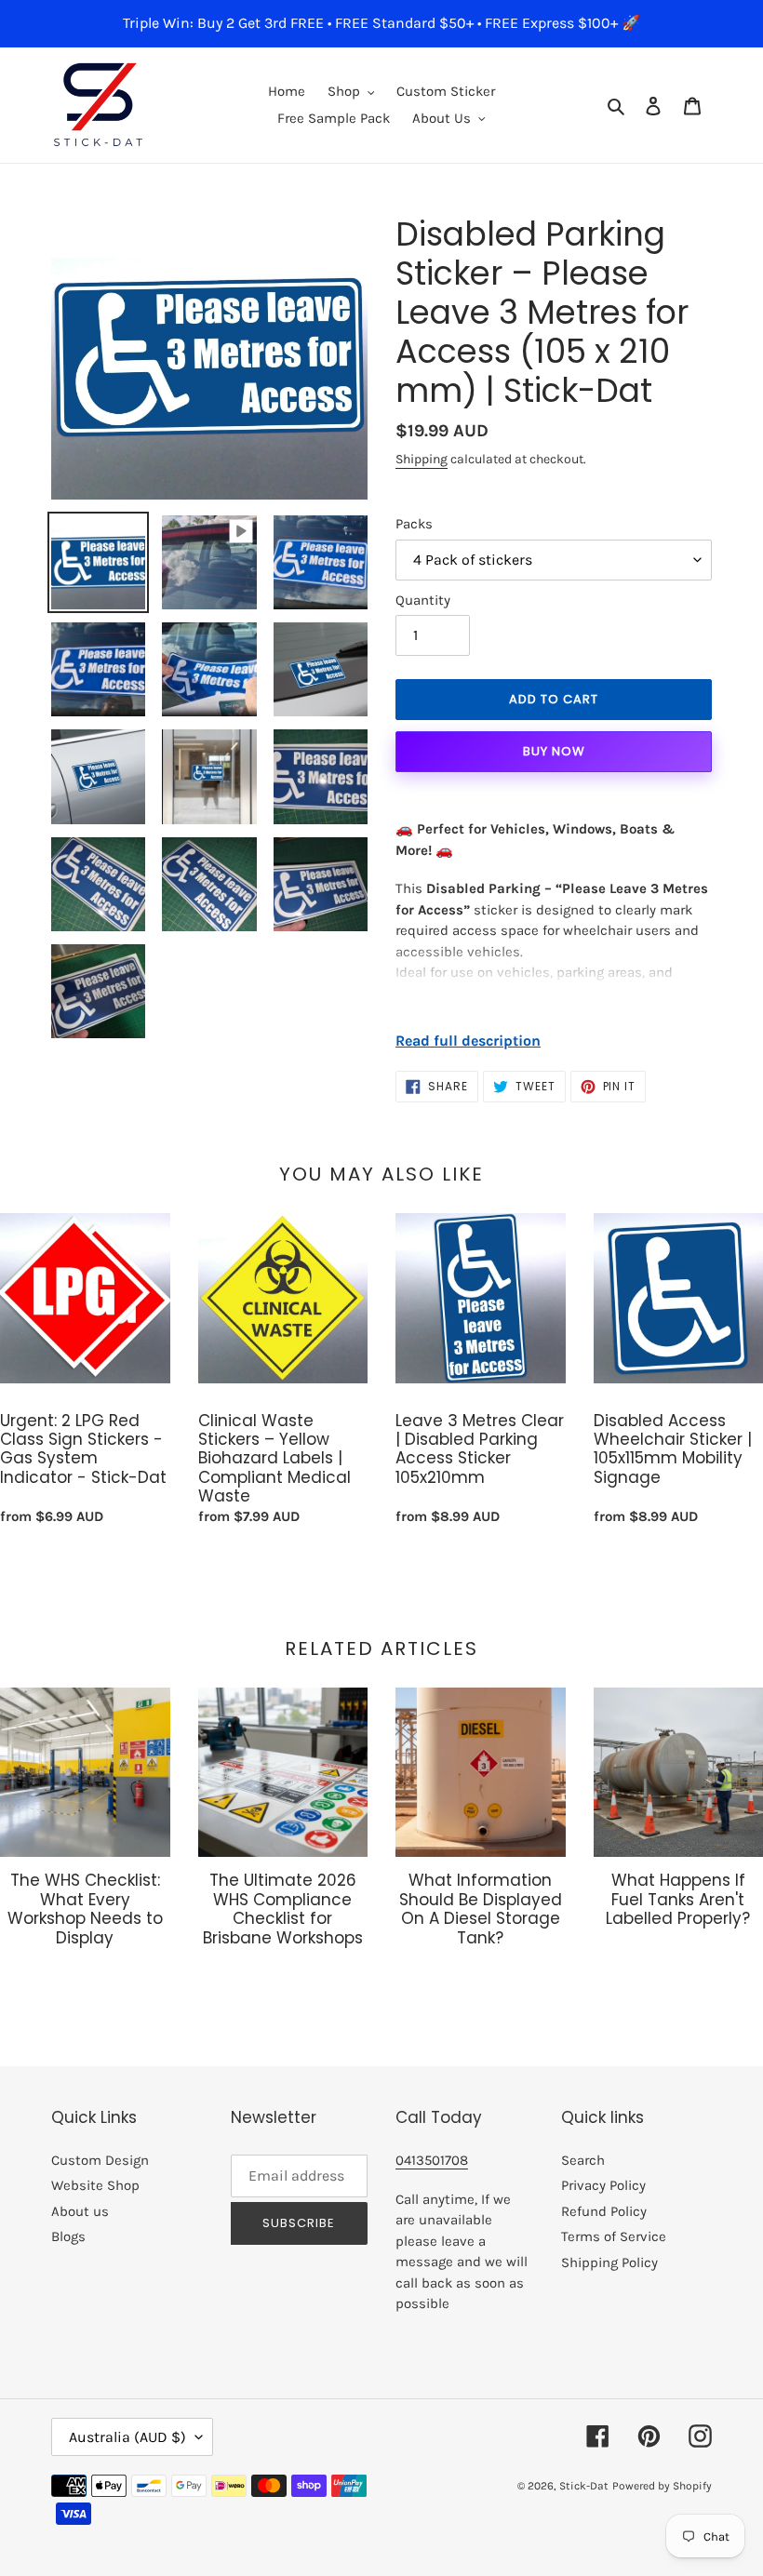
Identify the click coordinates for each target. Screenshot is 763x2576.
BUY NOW (554, 751)
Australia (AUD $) (127, 2437)
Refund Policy (604, 2211)
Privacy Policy (603, 2185)
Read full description (468, 1041)
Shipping (422, 459)
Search (583, 2160)
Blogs (68, 2236)
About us (80, 2211)
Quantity (423, 600)
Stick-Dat (584, 2486)
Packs (414, 524)
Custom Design (100, 2160)
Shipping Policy (609, 2262)
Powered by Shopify (662, 2486)
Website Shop (95, 2185)
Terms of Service (614, 2236)
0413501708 (432, 2160)
